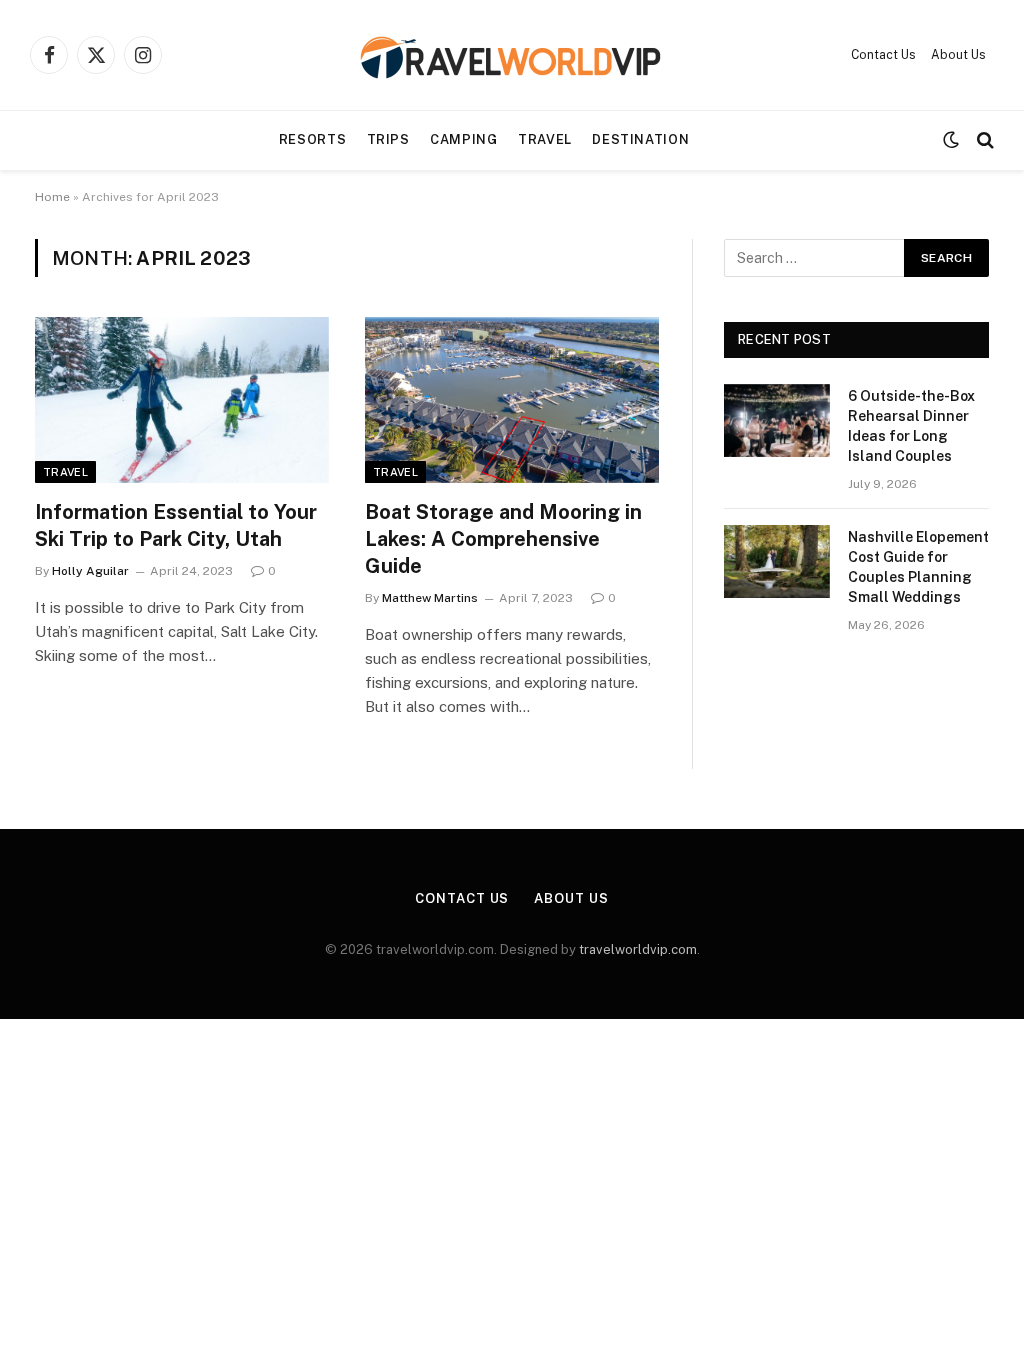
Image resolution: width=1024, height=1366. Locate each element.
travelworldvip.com (638, 949)
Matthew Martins (430, 598)
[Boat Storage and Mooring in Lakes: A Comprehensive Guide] (512, 399)
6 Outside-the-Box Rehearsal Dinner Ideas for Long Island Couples (911, 426)
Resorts (312, 139)
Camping (463, 139)
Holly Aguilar (90, 571)
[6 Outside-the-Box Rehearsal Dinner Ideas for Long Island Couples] (777, 420)
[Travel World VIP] (512, 55)
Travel (545, 139)
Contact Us (883, 55)
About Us (958, 55)
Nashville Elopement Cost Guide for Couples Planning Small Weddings (918, 567)
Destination (640, 139)
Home (52, 197)
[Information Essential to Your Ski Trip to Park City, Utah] (182, 399)
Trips (388, 139)
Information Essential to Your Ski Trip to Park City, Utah (176, 525)
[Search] (983, 140)
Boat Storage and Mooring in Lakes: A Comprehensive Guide (503, 539)
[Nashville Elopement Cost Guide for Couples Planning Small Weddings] (777, 561)
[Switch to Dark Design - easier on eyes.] (951, 140)
